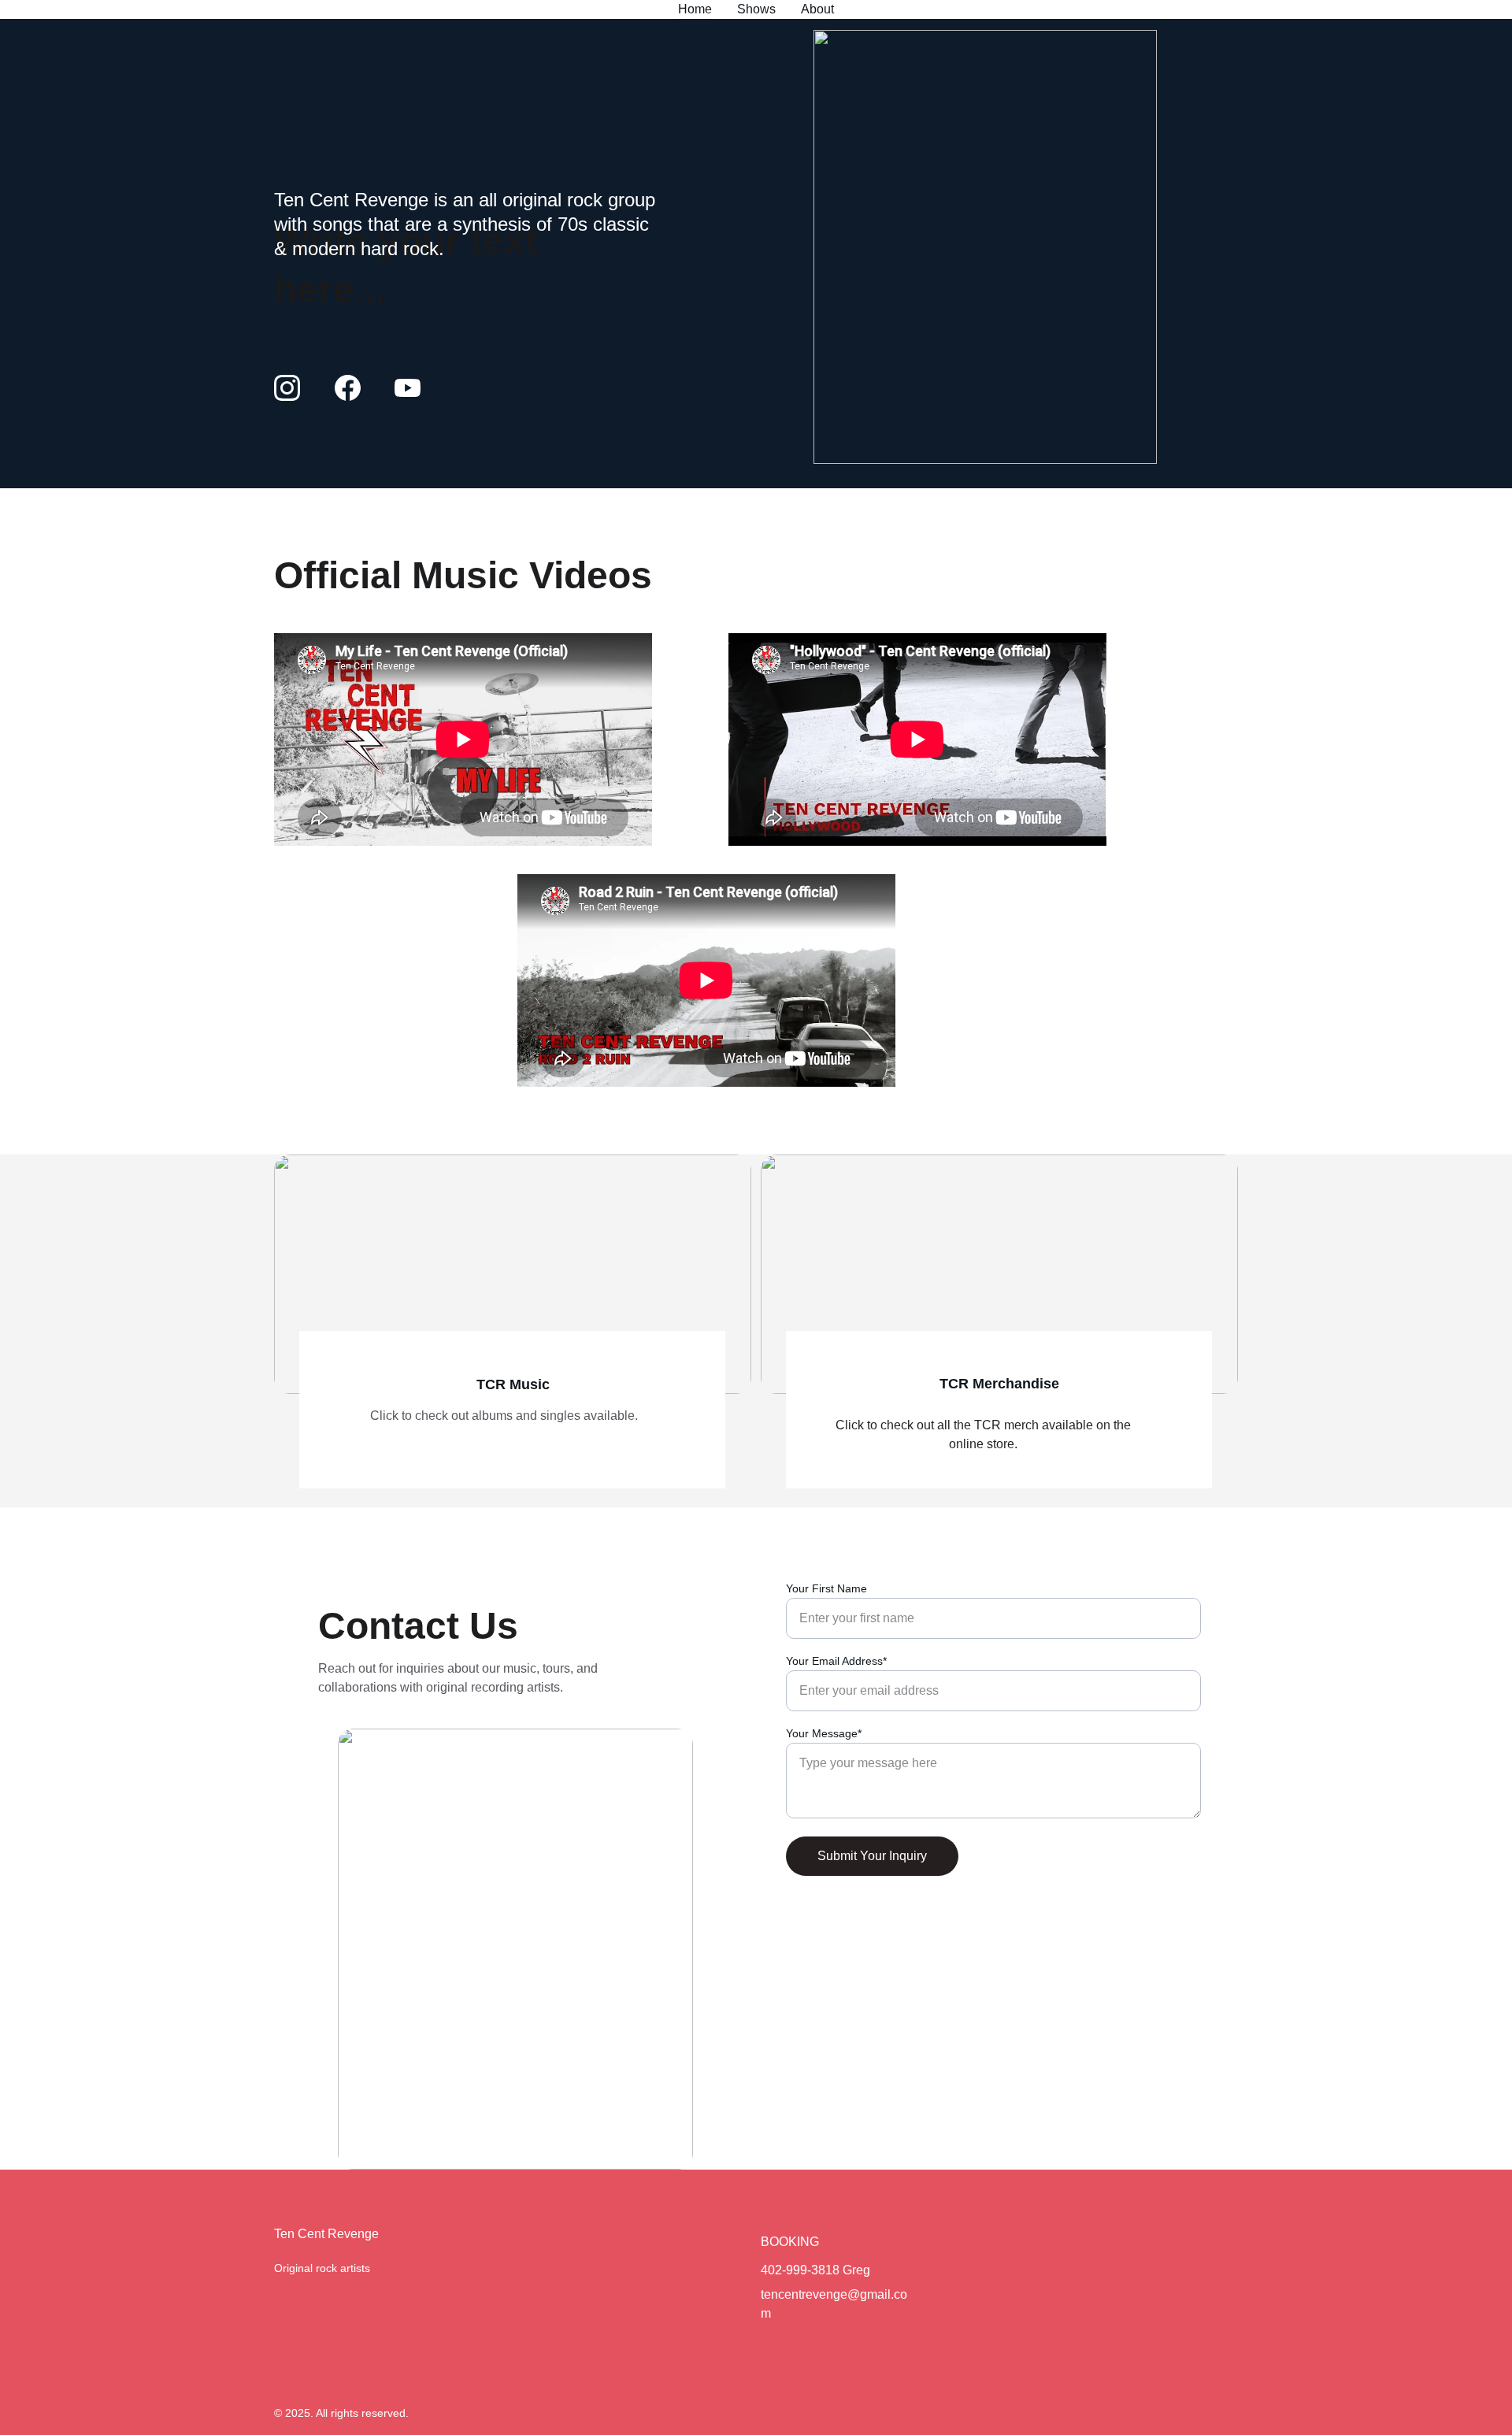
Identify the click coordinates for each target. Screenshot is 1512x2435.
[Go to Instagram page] (295, 388)
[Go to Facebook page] (356, 388)
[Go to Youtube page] (408, 388)
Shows (756, 9)
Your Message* (824, 1733)
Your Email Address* (836, 1661)
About (817, 9)
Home (695, 9)
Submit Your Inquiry (872, 1856)
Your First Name (826, 1588)
